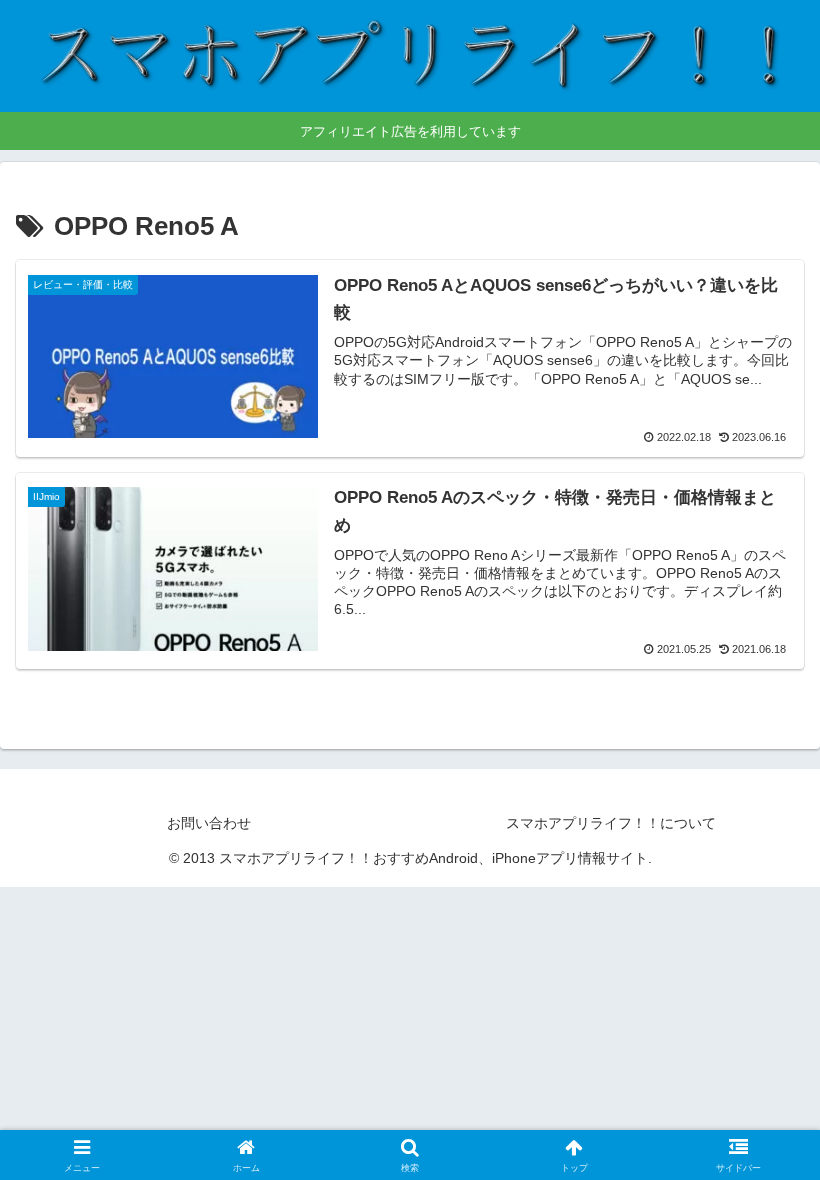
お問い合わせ (209, 823)
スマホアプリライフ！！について (611, 823)
